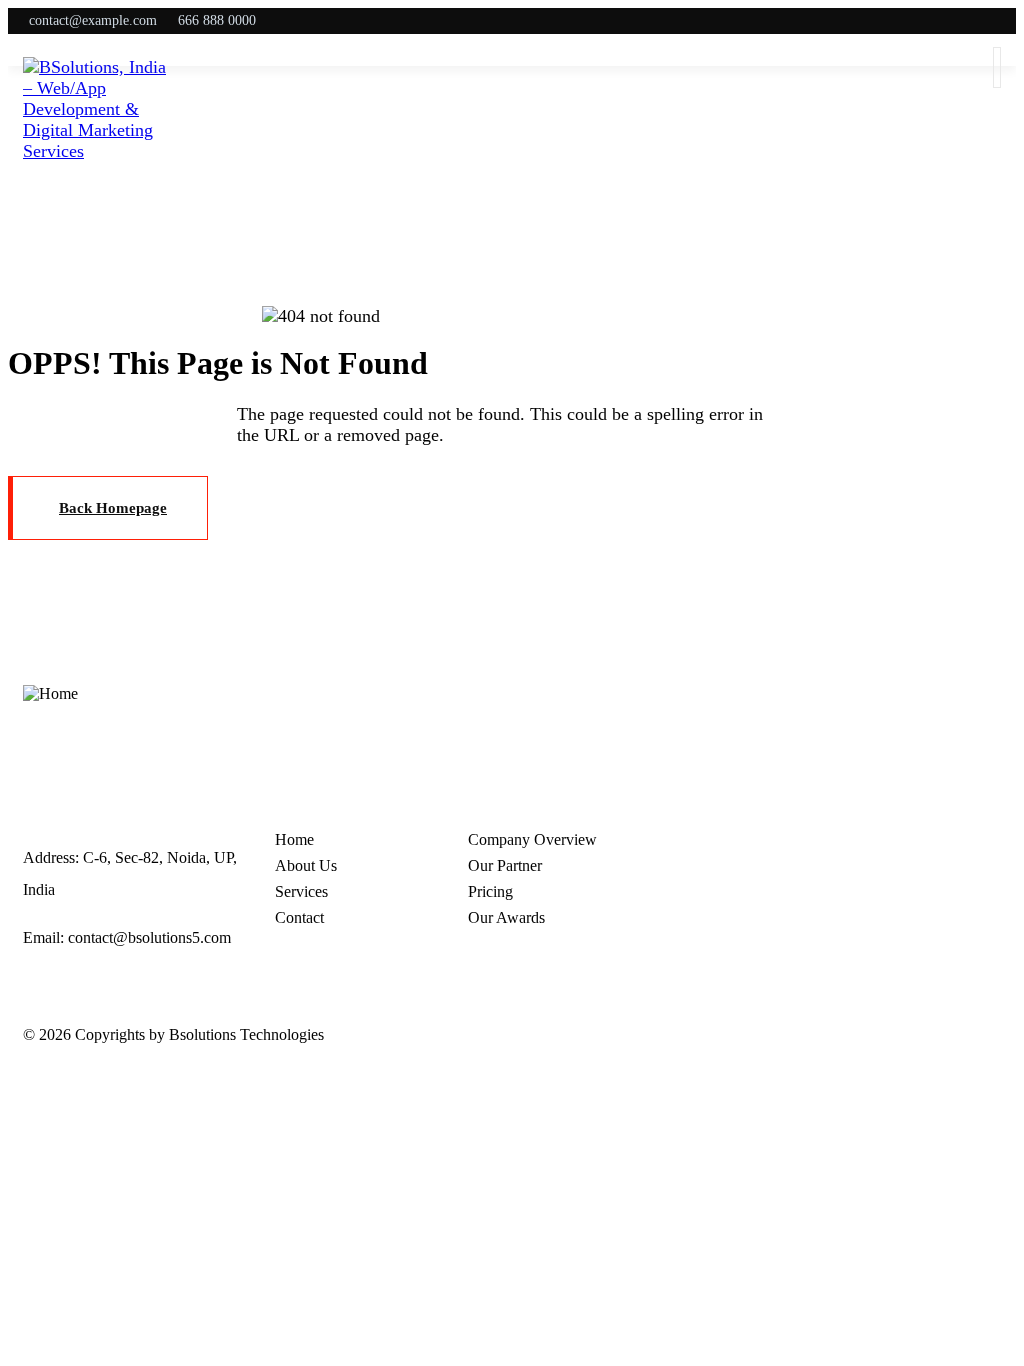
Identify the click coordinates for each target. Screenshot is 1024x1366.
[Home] (50, 694)
